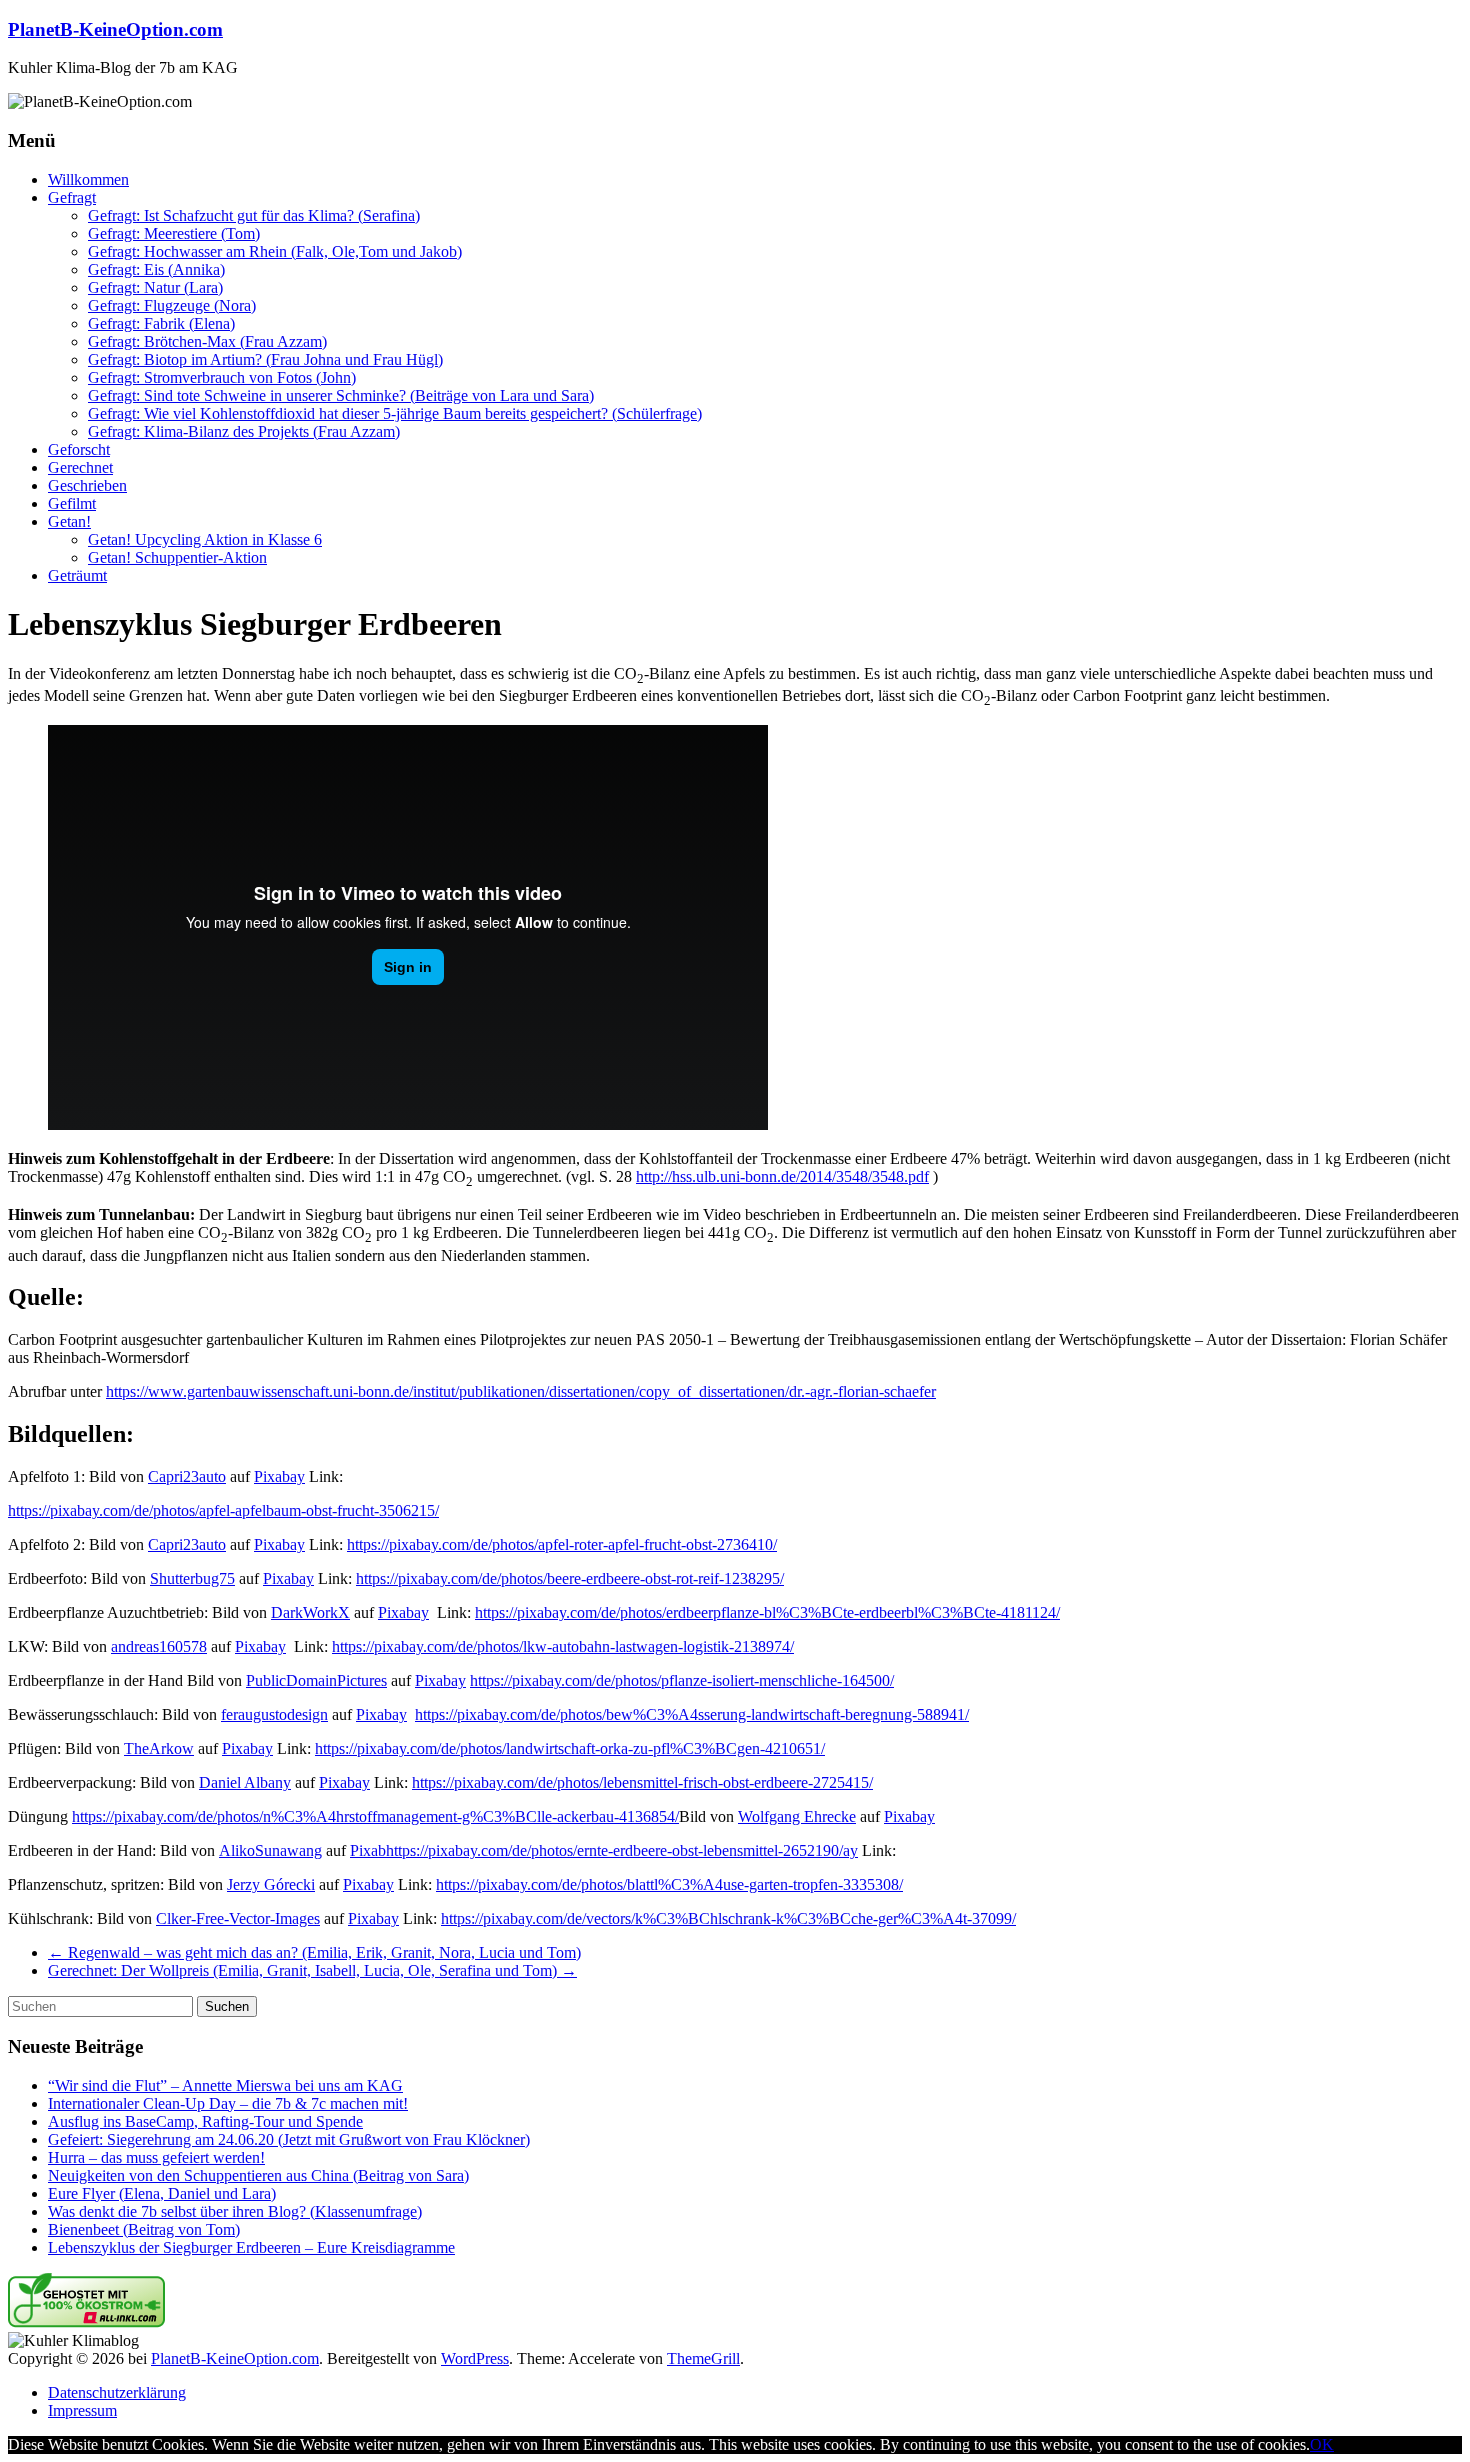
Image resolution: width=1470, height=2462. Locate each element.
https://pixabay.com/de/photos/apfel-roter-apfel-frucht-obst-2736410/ (562, 1544)
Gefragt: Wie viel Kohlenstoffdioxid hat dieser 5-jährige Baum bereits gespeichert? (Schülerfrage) (395, 413)
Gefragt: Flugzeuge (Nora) (172, 305)
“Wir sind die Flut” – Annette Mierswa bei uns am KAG (225, 2085)
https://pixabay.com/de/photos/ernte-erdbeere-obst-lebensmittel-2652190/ (614, 1850)
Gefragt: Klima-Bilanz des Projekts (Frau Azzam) (244, 431)
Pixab (368, 1850)
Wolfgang (771, 1816)
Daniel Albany (245, 1782)
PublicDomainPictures (316, 1680)
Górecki (289, 1884)
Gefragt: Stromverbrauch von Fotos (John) (222, 377)
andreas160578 (159, 1646)
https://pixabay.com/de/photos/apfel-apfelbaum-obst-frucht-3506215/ (223, 1510)
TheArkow (159, 1748)
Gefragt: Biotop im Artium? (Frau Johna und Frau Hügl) (265, 359)
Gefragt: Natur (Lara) (155, 287)
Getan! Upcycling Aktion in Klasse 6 (205, 539)
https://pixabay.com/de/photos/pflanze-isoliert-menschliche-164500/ (682, 1680)
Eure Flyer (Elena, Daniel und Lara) (162, 2193)
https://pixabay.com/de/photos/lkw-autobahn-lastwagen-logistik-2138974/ (563, 1646)
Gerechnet (80, 467)
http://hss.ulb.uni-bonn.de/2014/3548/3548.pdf (782, 1176)
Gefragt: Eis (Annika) (156, 269)
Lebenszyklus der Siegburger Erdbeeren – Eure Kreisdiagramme (251, 2247)
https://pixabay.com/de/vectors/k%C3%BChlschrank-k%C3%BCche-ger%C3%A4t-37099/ (728, 1918)
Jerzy (245, 1884)
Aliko (237, 1850)
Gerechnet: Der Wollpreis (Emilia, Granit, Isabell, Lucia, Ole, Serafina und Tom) (312, 1970)
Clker (173, 1918)
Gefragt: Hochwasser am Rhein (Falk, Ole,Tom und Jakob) (275, 251)
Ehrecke (830, 1816)
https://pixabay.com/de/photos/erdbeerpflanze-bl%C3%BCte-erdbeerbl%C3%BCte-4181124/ (767, 1612)
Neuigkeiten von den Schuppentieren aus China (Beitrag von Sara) (258, 2175)
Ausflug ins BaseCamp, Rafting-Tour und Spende (205, 2121)
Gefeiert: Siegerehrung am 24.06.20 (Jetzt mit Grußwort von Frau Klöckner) (289, 2139)
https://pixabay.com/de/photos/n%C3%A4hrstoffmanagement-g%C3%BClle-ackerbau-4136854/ (375, 1816)
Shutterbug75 (192, 1578)
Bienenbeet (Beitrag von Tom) (144, 2229)
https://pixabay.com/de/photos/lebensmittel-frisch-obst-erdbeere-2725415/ (642, 1782)
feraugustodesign (274, 1714)
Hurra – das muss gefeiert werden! (156, 2157)
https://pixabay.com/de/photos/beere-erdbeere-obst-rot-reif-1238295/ (570, 1578)
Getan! (69, 521)
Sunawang (288, 1850)
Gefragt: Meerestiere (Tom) (174, 233)
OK (1322, 2444)
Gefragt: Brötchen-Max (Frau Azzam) (207, 341)
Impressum (82, 2410)
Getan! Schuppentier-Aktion (177, 557)
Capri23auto (187, 1476)
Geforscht (79, 449)
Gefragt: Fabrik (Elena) (161, 323)
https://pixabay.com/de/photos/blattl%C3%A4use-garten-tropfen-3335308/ (669, 1884)
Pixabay (279, 1476)
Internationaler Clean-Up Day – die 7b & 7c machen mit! (228, 2103)
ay (850, 1850)
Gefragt (72, 197)
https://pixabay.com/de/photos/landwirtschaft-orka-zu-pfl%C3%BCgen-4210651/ (570, 1748)
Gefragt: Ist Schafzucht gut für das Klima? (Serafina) (254, 215)
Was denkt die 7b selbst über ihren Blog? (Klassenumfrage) (235, 2211)
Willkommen (88, 179)
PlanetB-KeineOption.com (115, 29)
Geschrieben (87, 485)
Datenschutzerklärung (117, 2392)
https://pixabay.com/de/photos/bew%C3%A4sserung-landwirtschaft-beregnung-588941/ (692, 1714)
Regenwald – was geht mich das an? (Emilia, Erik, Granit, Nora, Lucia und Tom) (314, 1952)
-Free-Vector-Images (255, 1918)
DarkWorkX (310, 1612)
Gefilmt (72, 503)
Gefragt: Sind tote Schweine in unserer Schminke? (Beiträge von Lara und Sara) (341, 395)
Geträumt (77, 575)
